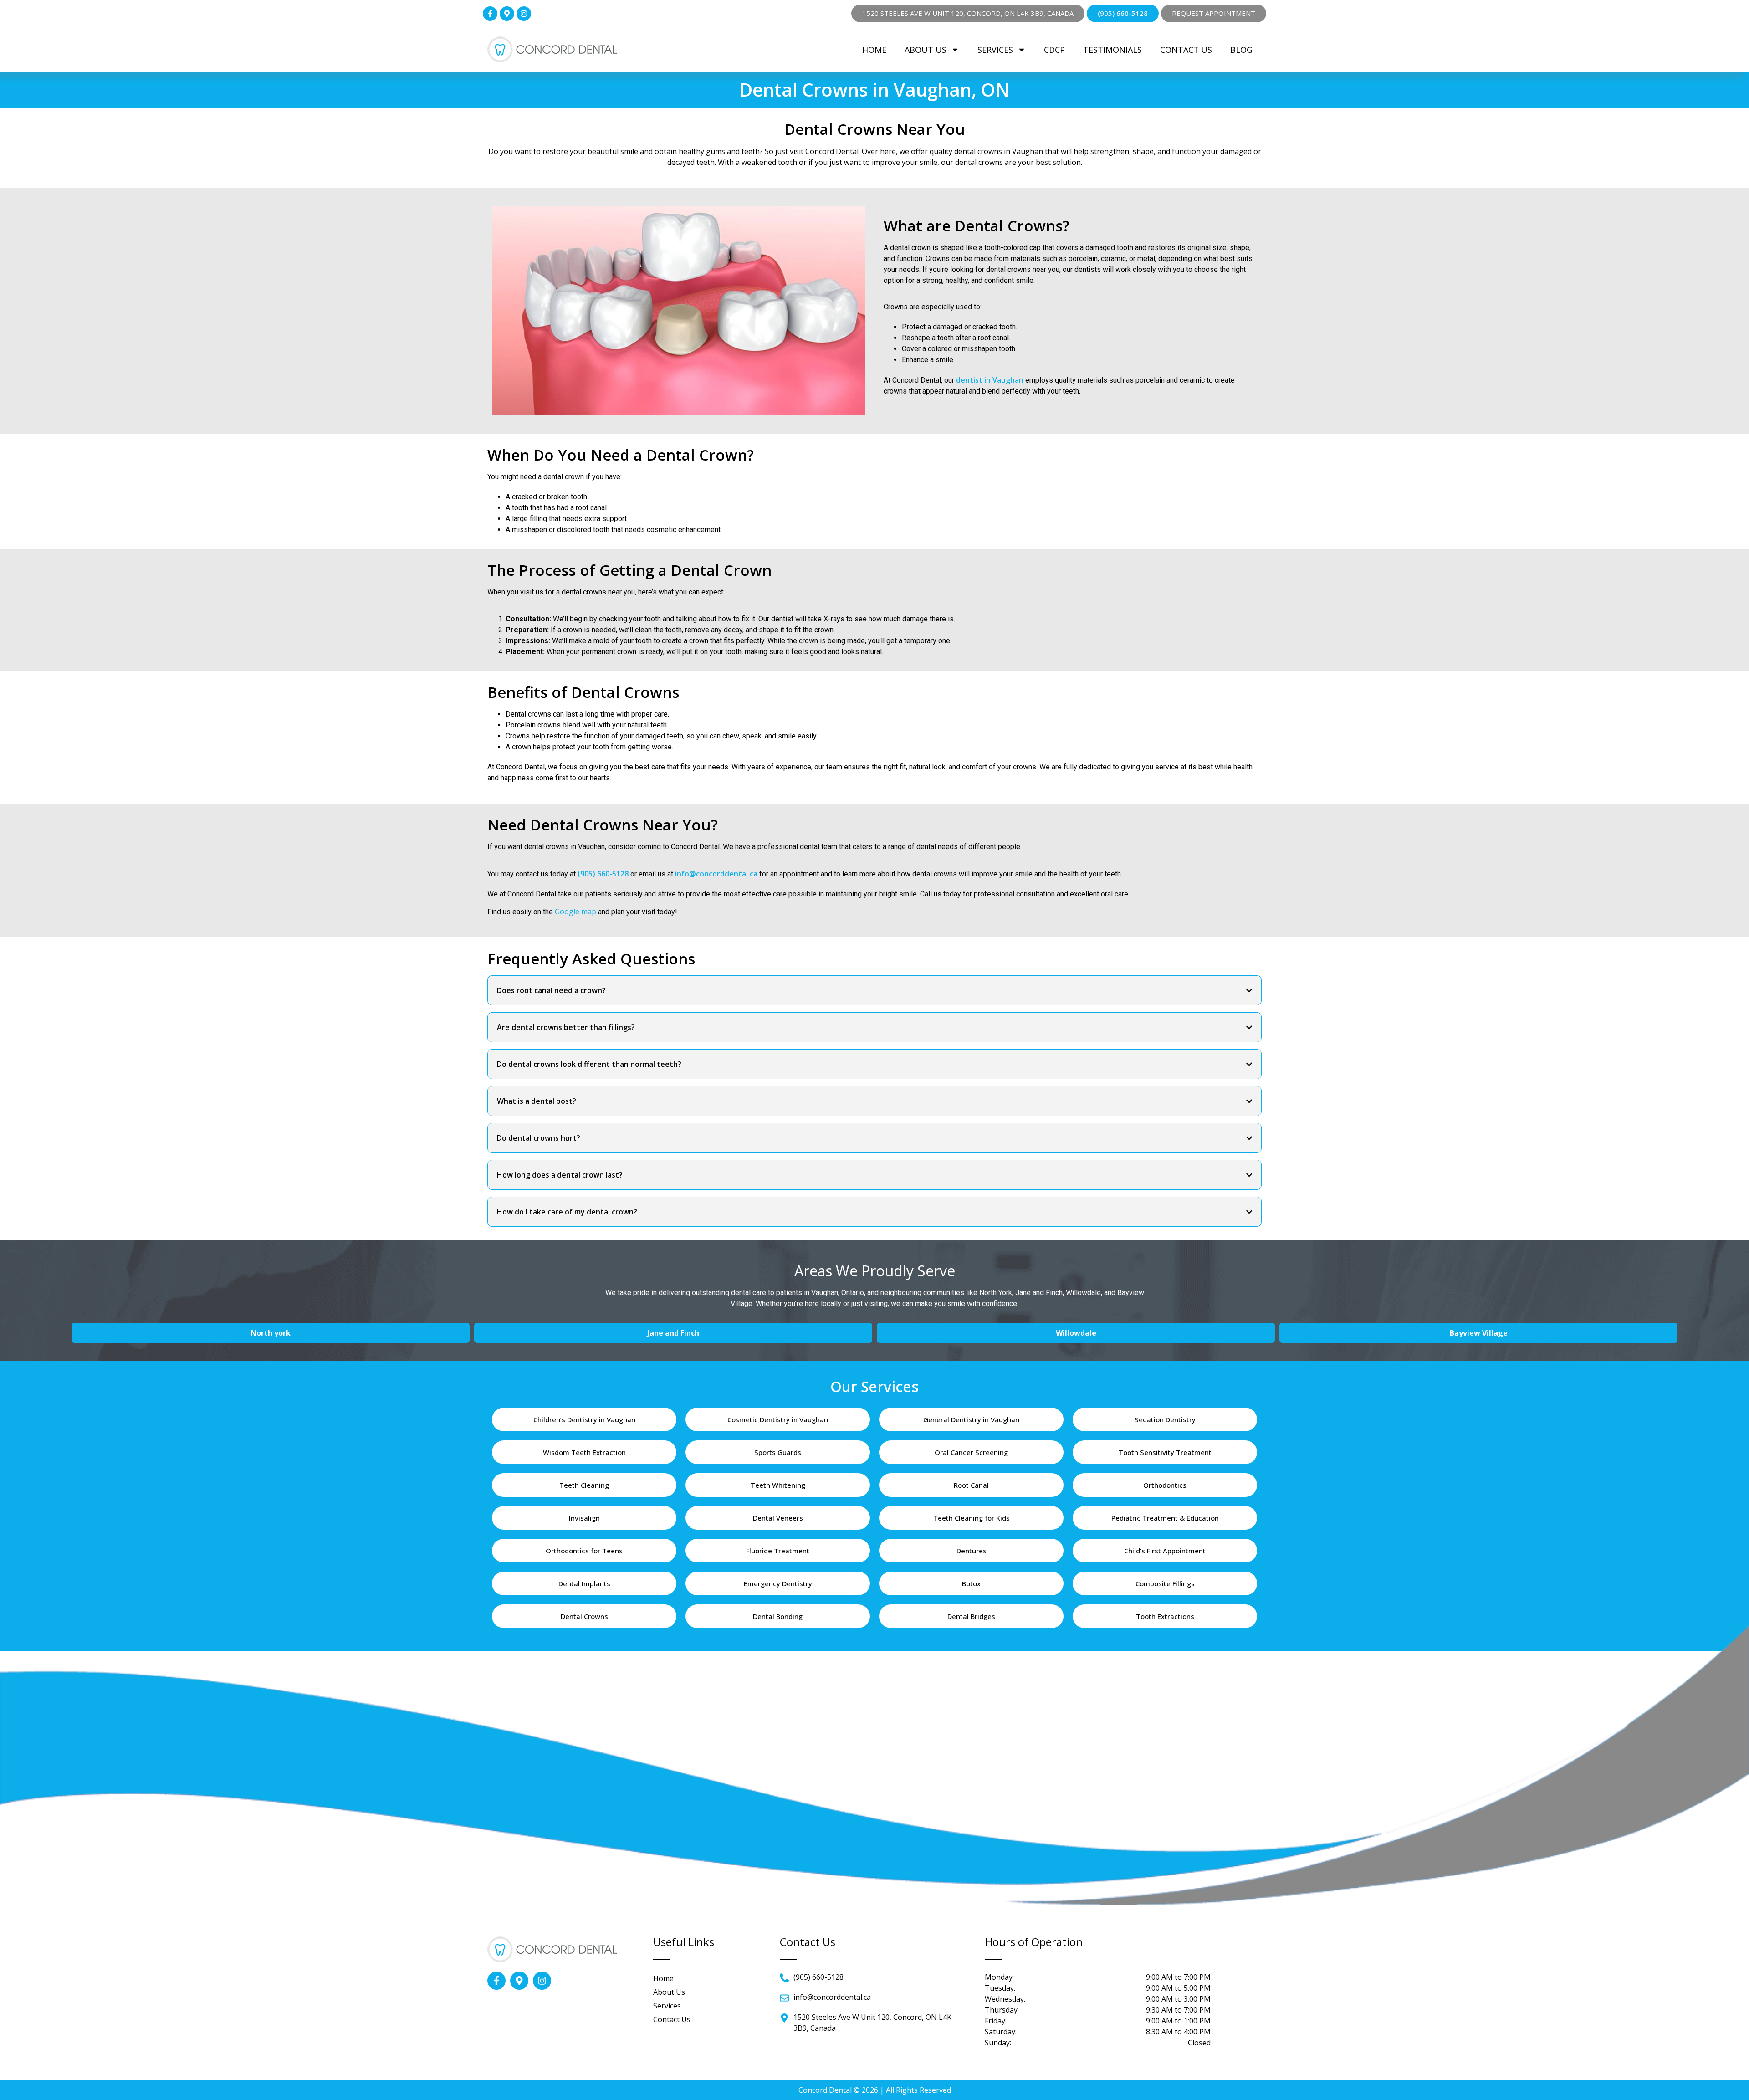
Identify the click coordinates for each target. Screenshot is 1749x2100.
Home (874, 50)
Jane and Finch (673, 1333)
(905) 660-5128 (603, 874)
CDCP (1054, 50)
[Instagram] (524, 14)
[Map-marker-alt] (507, 14)
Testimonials (1112, 50)
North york (271, 1333)
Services (995, 50)
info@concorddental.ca (716, 874)
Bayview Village (1479, 1333)
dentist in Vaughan (990, 380)
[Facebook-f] (490, 14)
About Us (926, 50)
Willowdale (1076, 1333)
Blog (1241, 50)
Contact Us (1186, 50)
